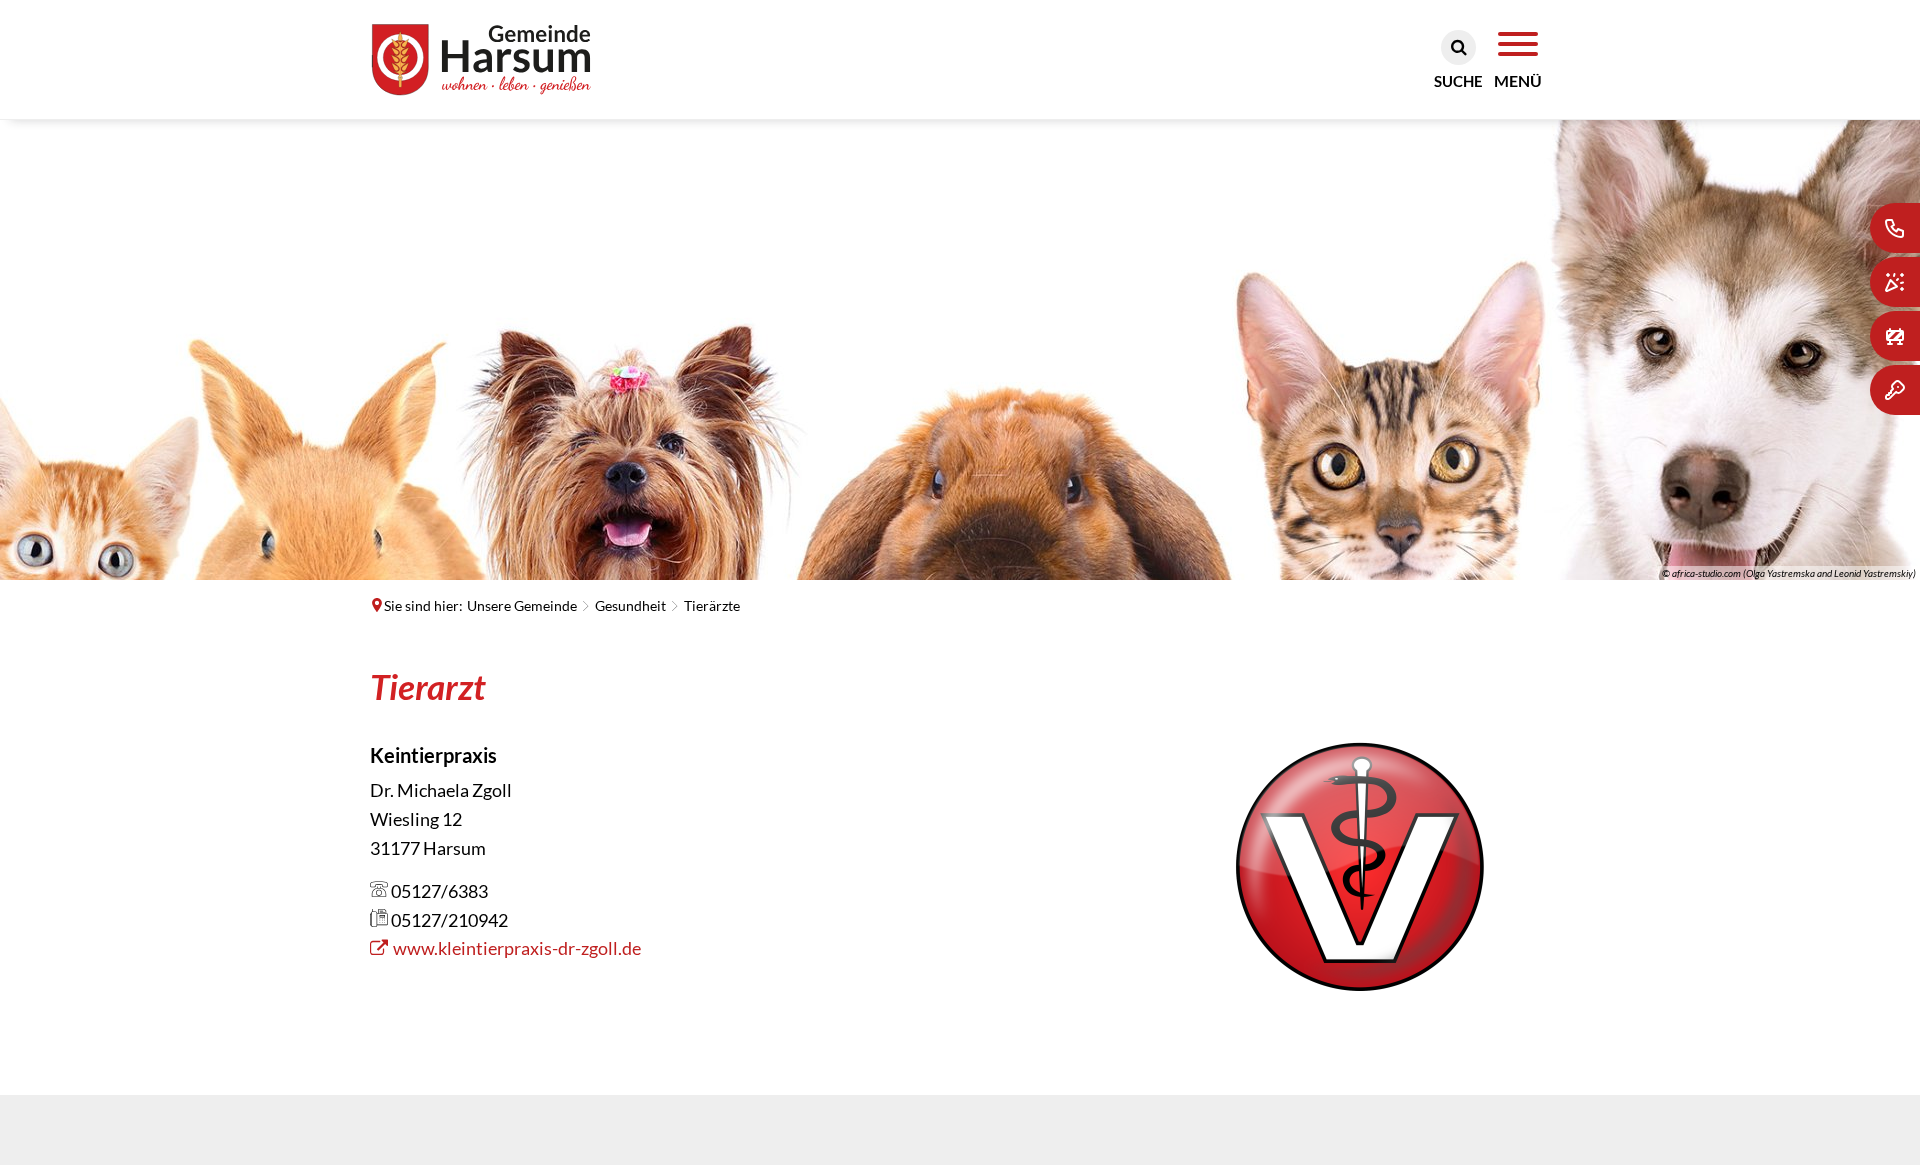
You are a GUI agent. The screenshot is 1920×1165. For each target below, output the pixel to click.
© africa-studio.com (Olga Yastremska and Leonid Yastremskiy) (1789, 573)
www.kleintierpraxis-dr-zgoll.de (517, 948)
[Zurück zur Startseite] (511, 59)
